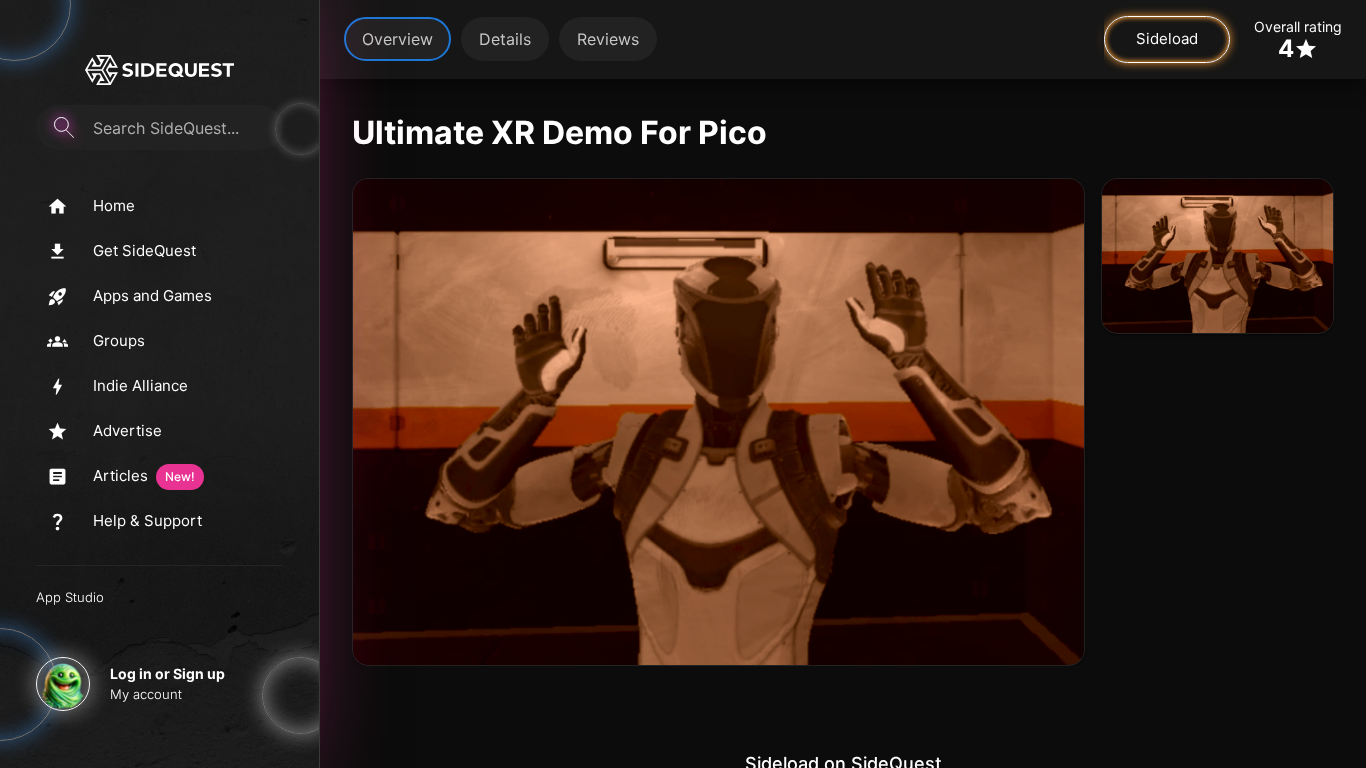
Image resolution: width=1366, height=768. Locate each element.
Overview (397, 39)
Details (505, 39)
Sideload (1167, 38)
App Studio (70, 597)
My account (146, 694)
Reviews (608, 39)
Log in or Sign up (167, 673)
